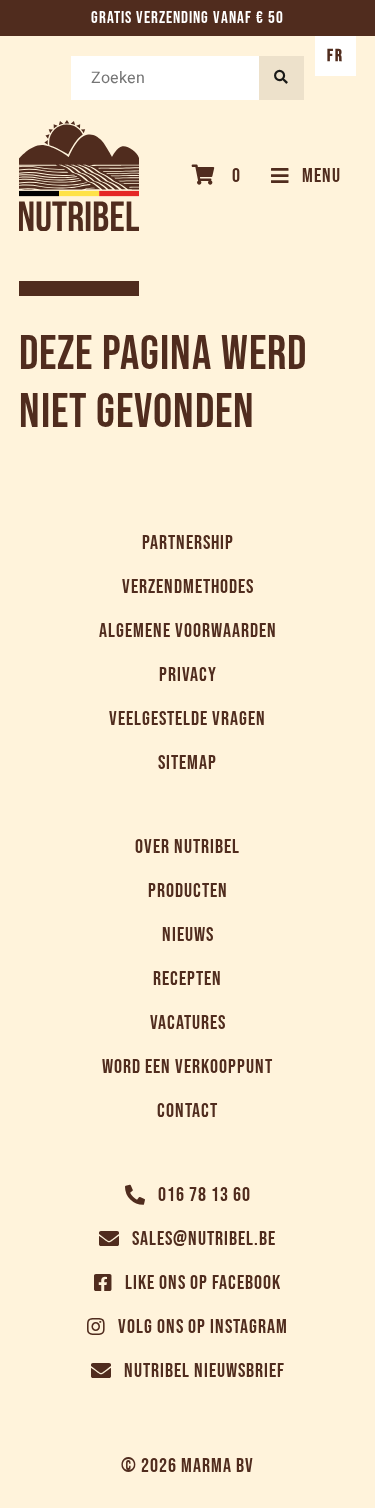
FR (335, 56)
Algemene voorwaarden (188, 631)
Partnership (188, 543)
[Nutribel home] (79, 175)
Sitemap (187, 763)
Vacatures (188, 1023)
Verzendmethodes (188, 587)
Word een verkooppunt (187, 1067)
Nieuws (188, 935)
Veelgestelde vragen (187, 719)
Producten (188, 891)
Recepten (187, 979)
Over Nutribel (187, 847)
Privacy (188, 675)
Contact (187, 1111)
